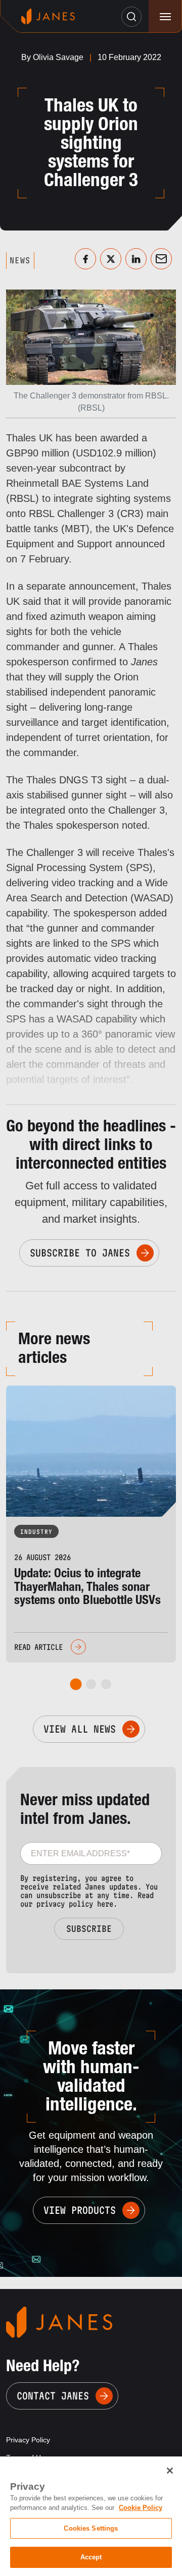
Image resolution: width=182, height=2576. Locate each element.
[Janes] (48, 16)
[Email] (161, 259)
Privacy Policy (28, 2440)
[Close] (170, 2471)
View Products (80, 2210)
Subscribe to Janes (80, 1253)
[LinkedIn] (136, 259)
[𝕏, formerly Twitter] (111, 259)
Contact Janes (53, 2396)
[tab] (76, 1684)
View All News (80, 1729)
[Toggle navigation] (165, 16)
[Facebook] (85, 259)
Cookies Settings (91, 2528)
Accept (91, 2557)
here (105, 1904)
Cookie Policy (141, 2508)
